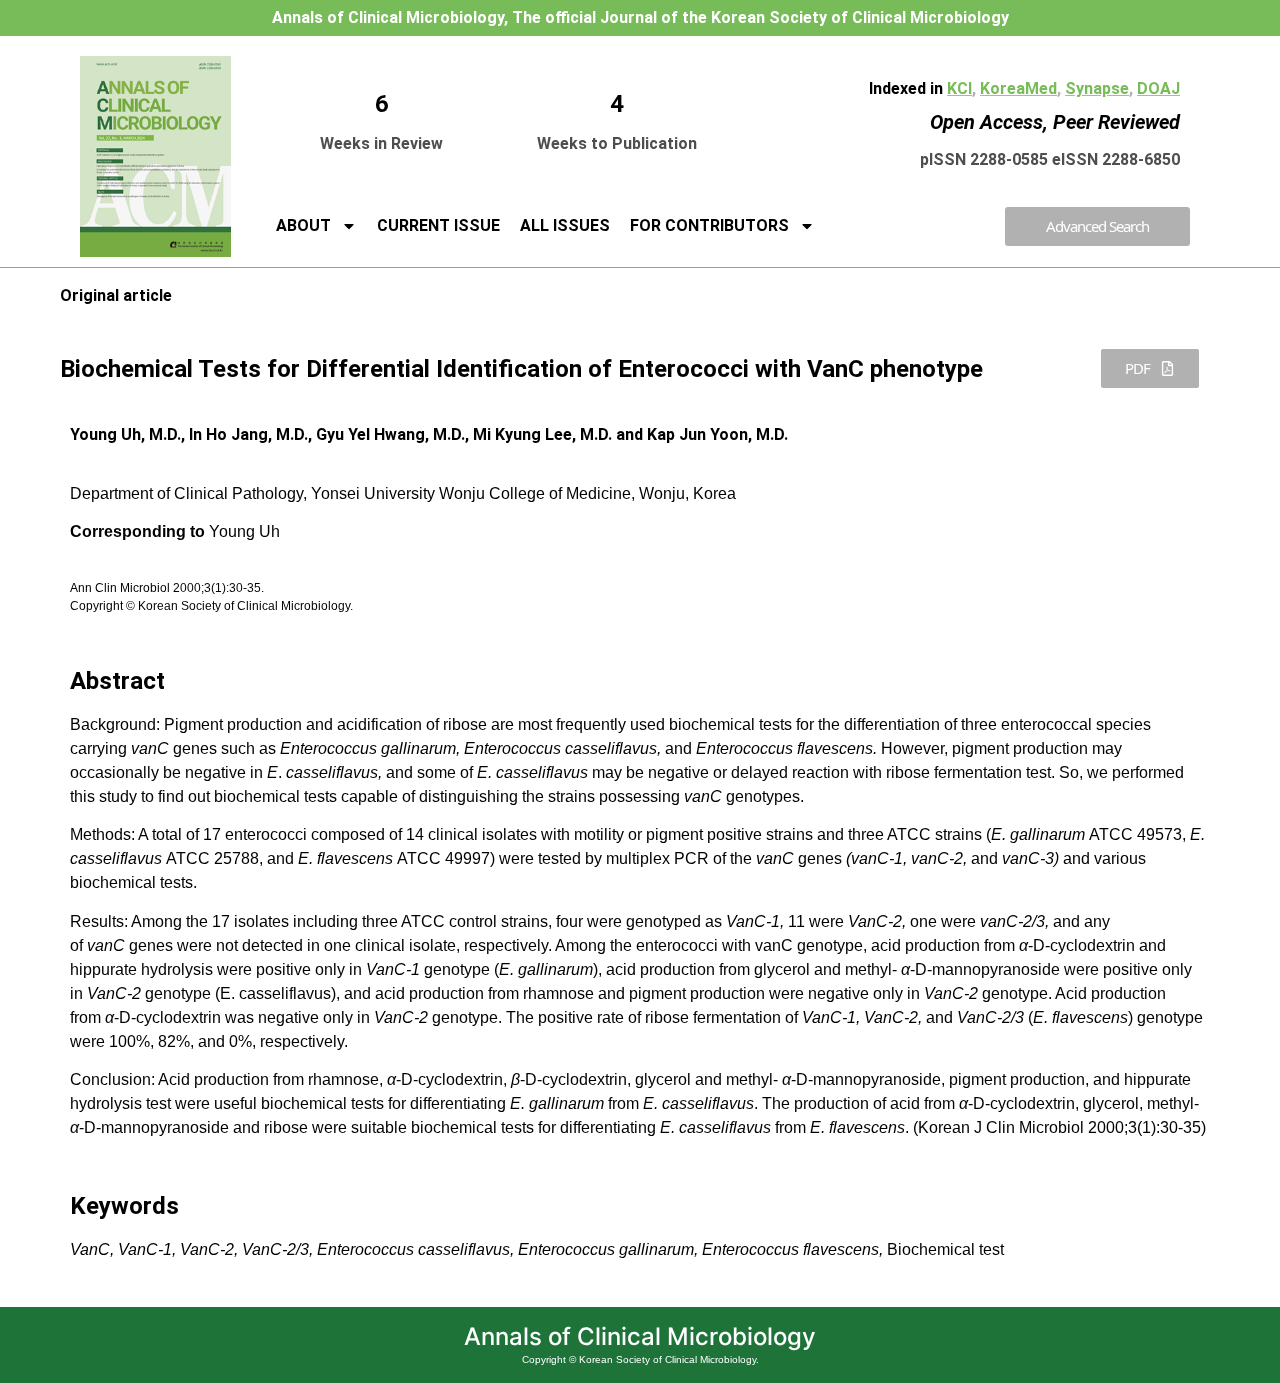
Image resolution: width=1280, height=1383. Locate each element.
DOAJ (1158, 88)
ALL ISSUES (565, 225)
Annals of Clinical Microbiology (640, 1336)
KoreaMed (1018, 88)
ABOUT (303, 225)
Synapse (1097, 88)
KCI (959, 88)
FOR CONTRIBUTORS (709, 225)
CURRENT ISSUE (438, 225)
